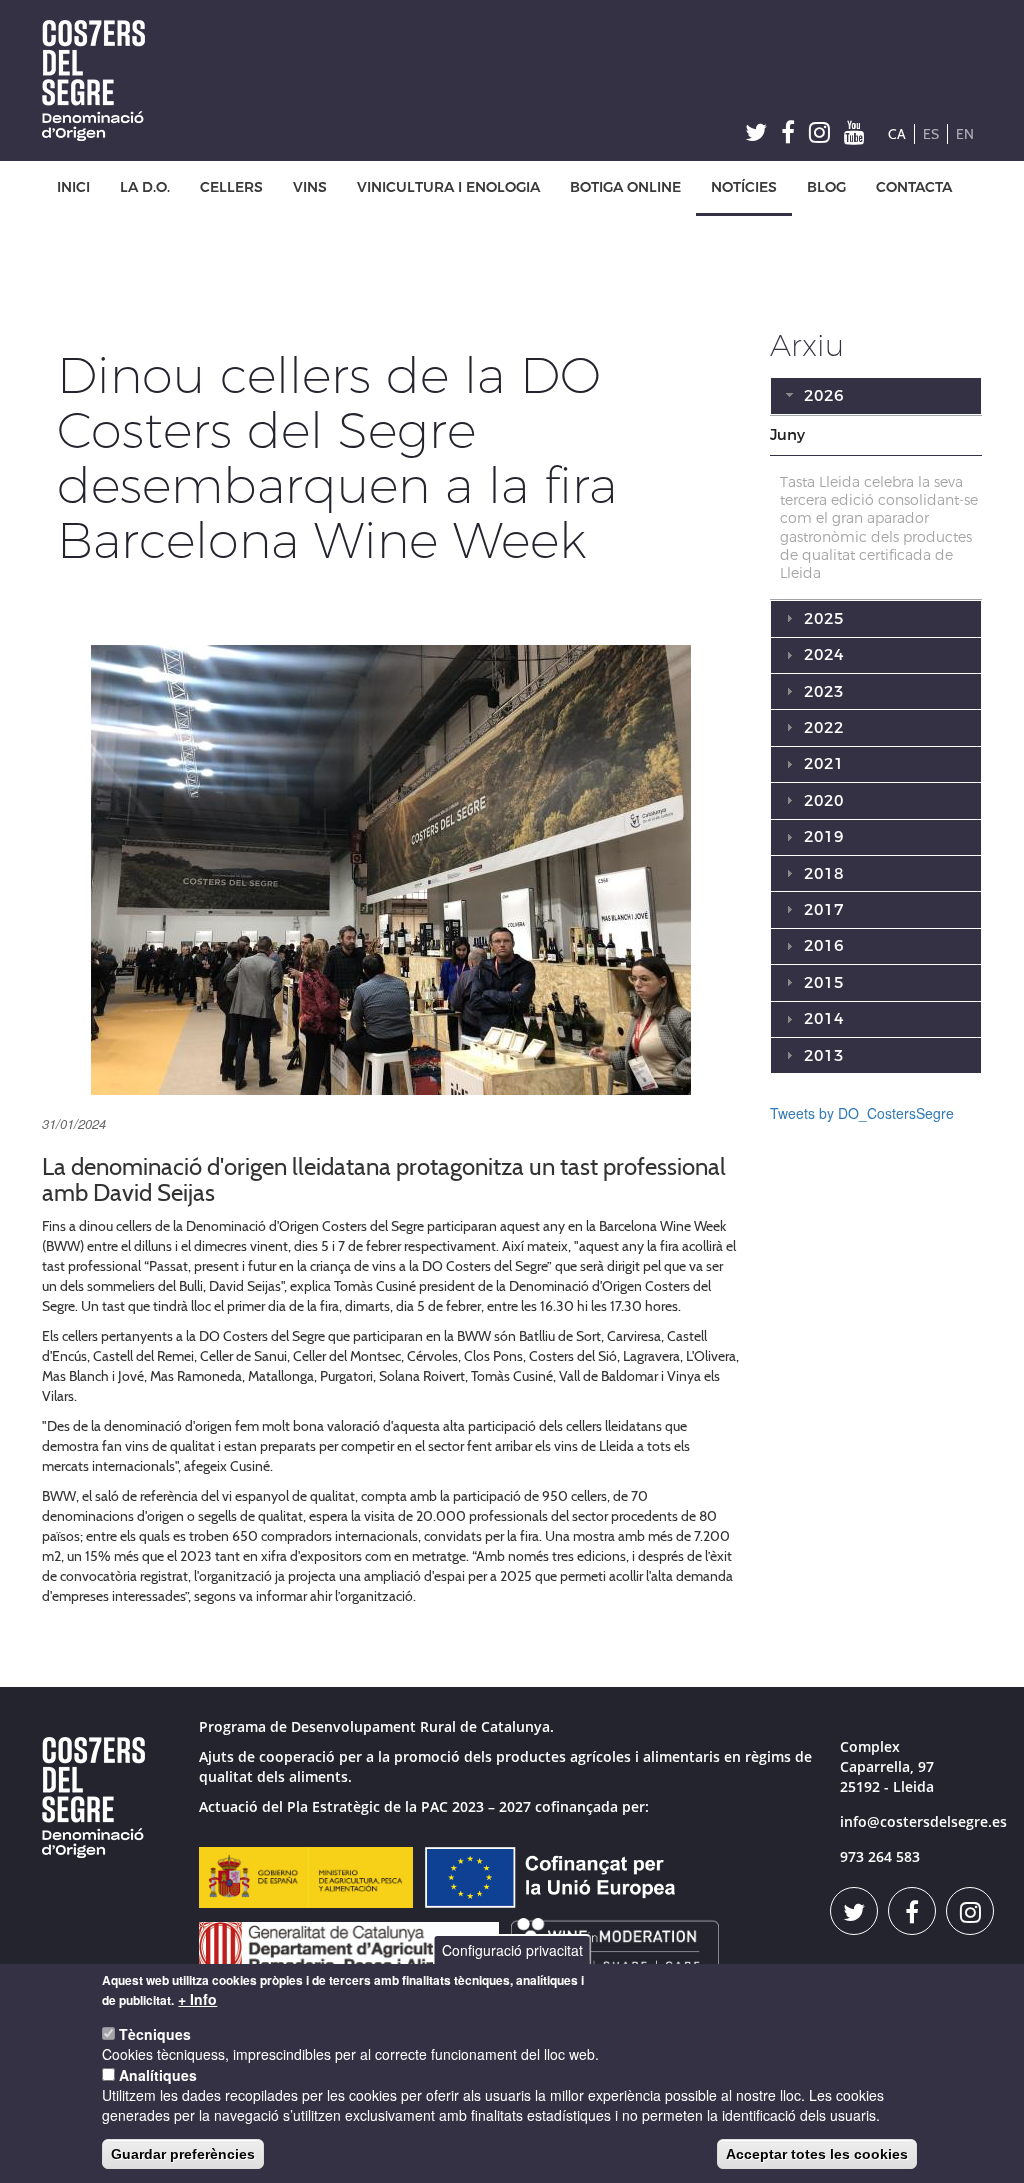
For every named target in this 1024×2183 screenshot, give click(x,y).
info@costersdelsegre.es (923, 1821)
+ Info (197, 1999)
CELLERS (231, 187)
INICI (73, 187)
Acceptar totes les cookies (817, 2154)
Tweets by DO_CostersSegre (862, 1113)
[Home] (101, 80)
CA (897, 134)
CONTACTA (914, 187)
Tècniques (155, 2034)
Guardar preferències (183, 2154)
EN (965, 134)
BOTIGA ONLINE (625, 187)
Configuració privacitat (512, 1950)
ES (931, 134)
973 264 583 (880, 1856)
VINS (310, 187)
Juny (787, 435)
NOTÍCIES (744, 187)
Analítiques (158, 2075)
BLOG (826, 187)
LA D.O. (145, 187)
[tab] (876, 436)
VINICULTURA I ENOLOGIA (448, 187)
